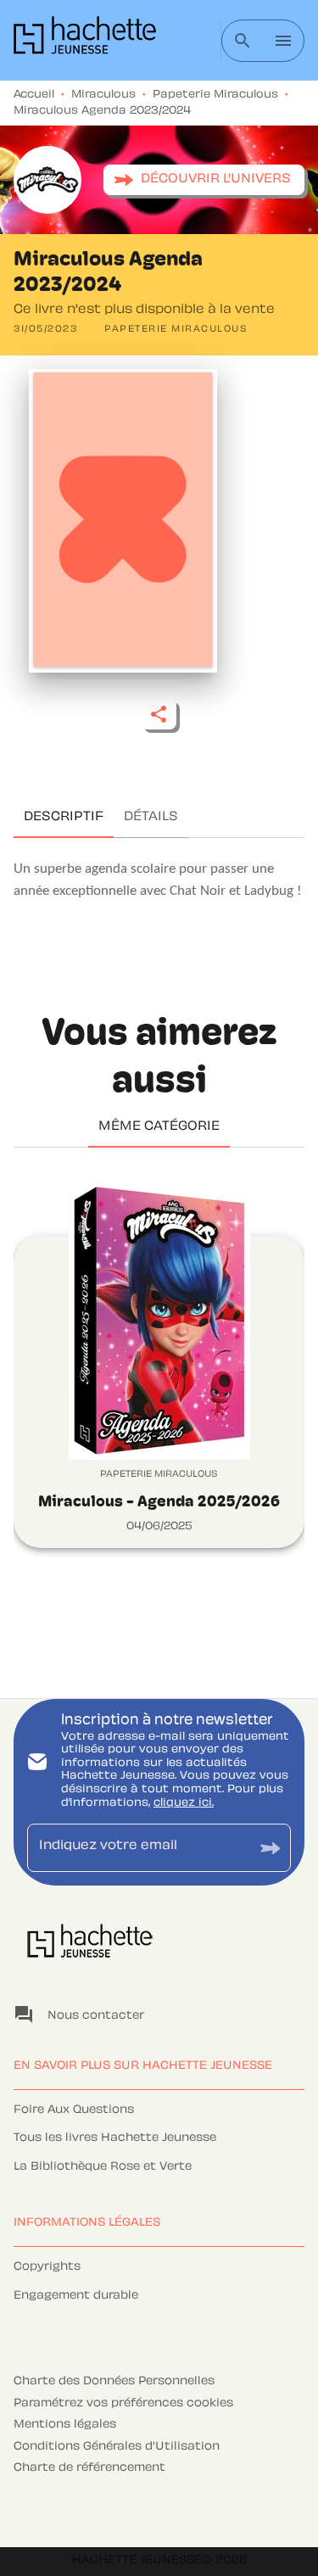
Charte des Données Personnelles (114, 2382)
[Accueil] (85, 40)
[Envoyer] (271, 1848)
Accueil (34, 95)
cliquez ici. (184, 1803)
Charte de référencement (89, 2468)
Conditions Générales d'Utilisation (117, 2447)
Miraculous (103, 95)
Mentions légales (65, 2425)
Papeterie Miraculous (215, 95)
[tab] (64, 818)
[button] (204, 180)
